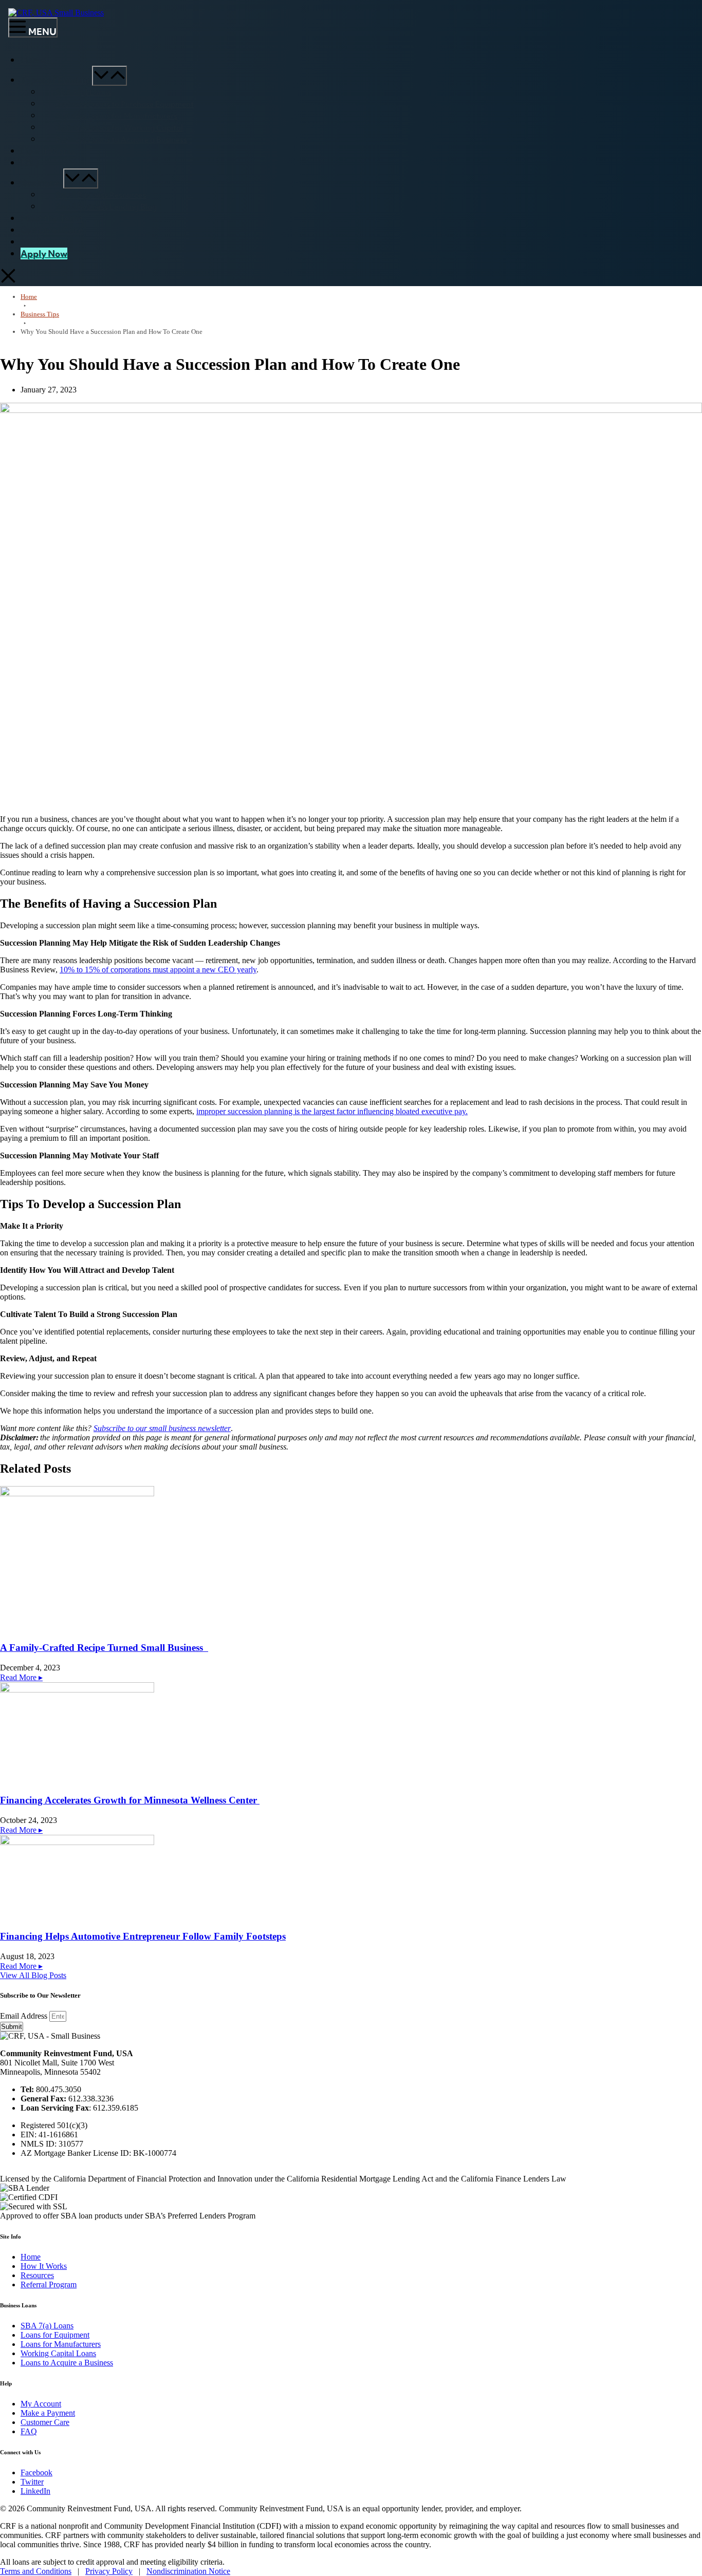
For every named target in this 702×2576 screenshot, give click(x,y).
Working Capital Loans (58, 2353)
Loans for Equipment (55, 2335)
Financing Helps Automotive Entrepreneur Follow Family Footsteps (143, 1936)
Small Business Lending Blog (106, 207)
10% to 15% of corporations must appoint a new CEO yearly (158, 970)
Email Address (25, 2016)
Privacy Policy (109, 2571)
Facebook (36, 2472)
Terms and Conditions (36, 2571)
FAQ (30, 163)
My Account (45, 242)
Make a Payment (48, 2413)
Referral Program (49, 2284)
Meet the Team (52, 218)
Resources (42, 183)
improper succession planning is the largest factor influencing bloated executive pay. (332, 1111)
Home (33, 60)
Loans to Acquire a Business (67, 2363)
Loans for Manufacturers (61, 2344)
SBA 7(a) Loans (84, 92)
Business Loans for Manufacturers (116, 116)
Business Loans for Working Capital (119, 128)
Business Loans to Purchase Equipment (125, 104)
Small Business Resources (101, 195)
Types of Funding (56, 80)
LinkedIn (35, 2491)
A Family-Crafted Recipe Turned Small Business (104, 1648)
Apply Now (44, 253)
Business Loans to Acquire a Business (121, 140)
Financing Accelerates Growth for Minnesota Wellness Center (130, 1800)
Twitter (32, 2482)
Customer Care (52, 230)
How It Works (48, 151)
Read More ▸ (21, 1677)
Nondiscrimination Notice (188, 2571)
